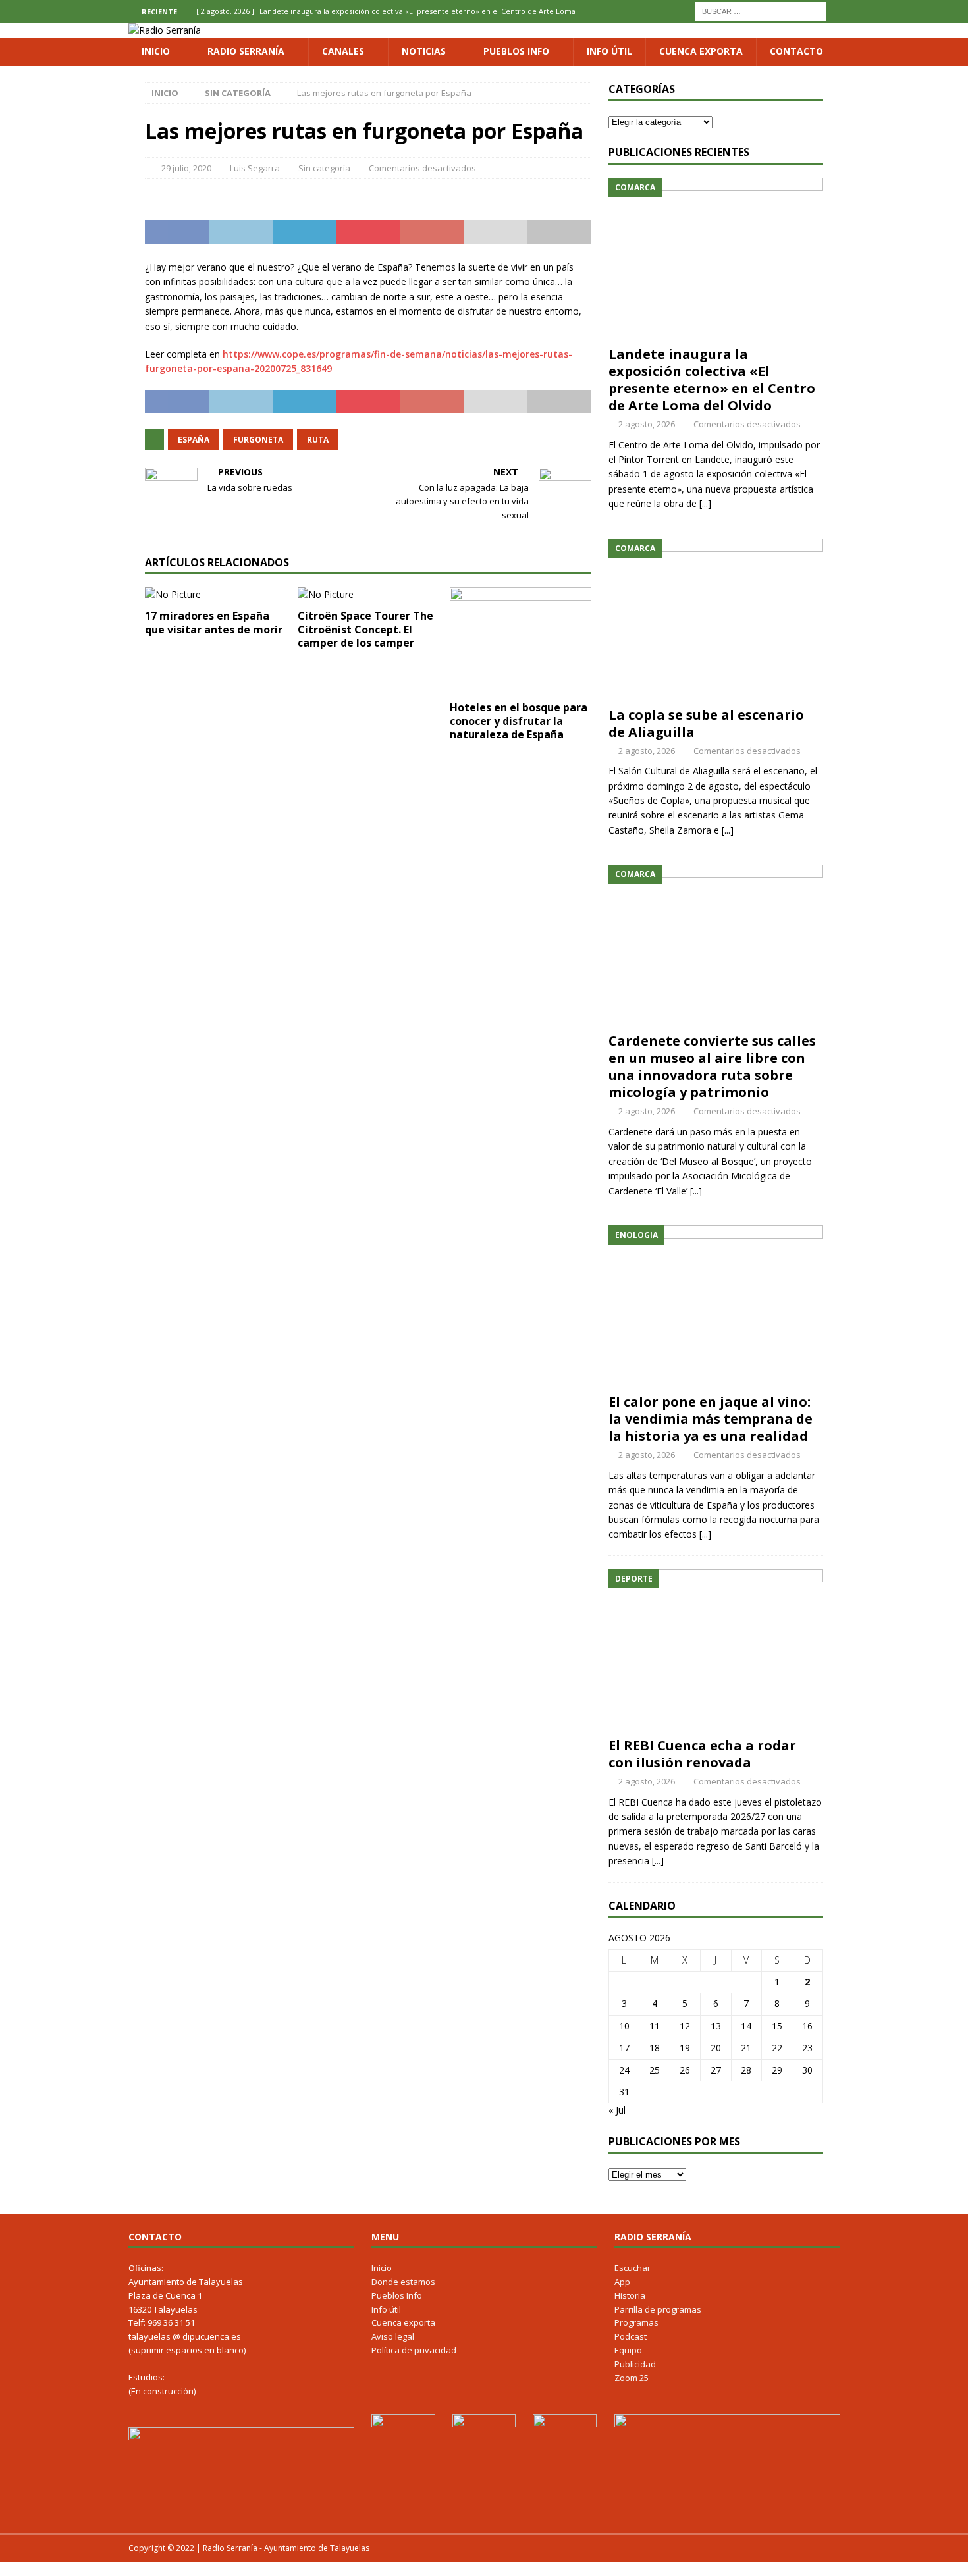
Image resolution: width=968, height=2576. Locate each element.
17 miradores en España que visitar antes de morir (214, 623)
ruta (318, 440)
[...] (705, 503)
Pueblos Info (516, 51)
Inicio (156, 51)
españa (194, 440)
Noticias (424, 51)
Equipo (628, 2350)
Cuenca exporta (701, 51)
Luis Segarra (255, 168)
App (622, 2282)
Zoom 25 (632, 2378)
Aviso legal (393, 2336)
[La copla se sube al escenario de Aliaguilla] (716, 619)
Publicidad (635, 2364)
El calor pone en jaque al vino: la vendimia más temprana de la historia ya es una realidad (711, 1419)
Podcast (631, 2336)
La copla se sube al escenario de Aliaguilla (706, 723)
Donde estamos (403, 2282)
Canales (343, 51)
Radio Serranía (246, 51)
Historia (630, 2295)
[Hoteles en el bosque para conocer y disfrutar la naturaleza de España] (521, 640)
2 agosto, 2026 (647, 424)
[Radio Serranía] (165, 30)
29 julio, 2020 (186, 168)
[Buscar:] (761, 10)
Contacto (796, 51)
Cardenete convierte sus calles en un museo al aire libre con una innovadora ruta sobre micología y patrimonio (712, 1066)
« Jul (617, 2110)
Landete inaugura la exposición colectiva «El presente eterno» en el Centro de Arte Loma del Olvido (712, 380)
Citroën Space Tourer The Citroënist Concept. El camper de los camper (365, 630)
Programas (636, 2322)
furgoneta (258, 440)
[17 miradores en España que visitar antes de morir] (216, 595)
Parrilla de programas (658, 2309)
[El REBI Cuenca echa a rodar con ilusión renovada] (716, 1650)
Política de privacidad (414, 2350)
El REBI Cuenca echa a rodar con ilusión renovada (702, 1754)
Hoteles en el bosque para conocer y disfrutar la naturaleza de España (519, 721)
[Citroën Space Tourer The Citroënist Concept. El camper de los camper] (368, 595)
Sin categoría (324, 168)
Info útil (609, 51)
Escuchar (632, 2268)
